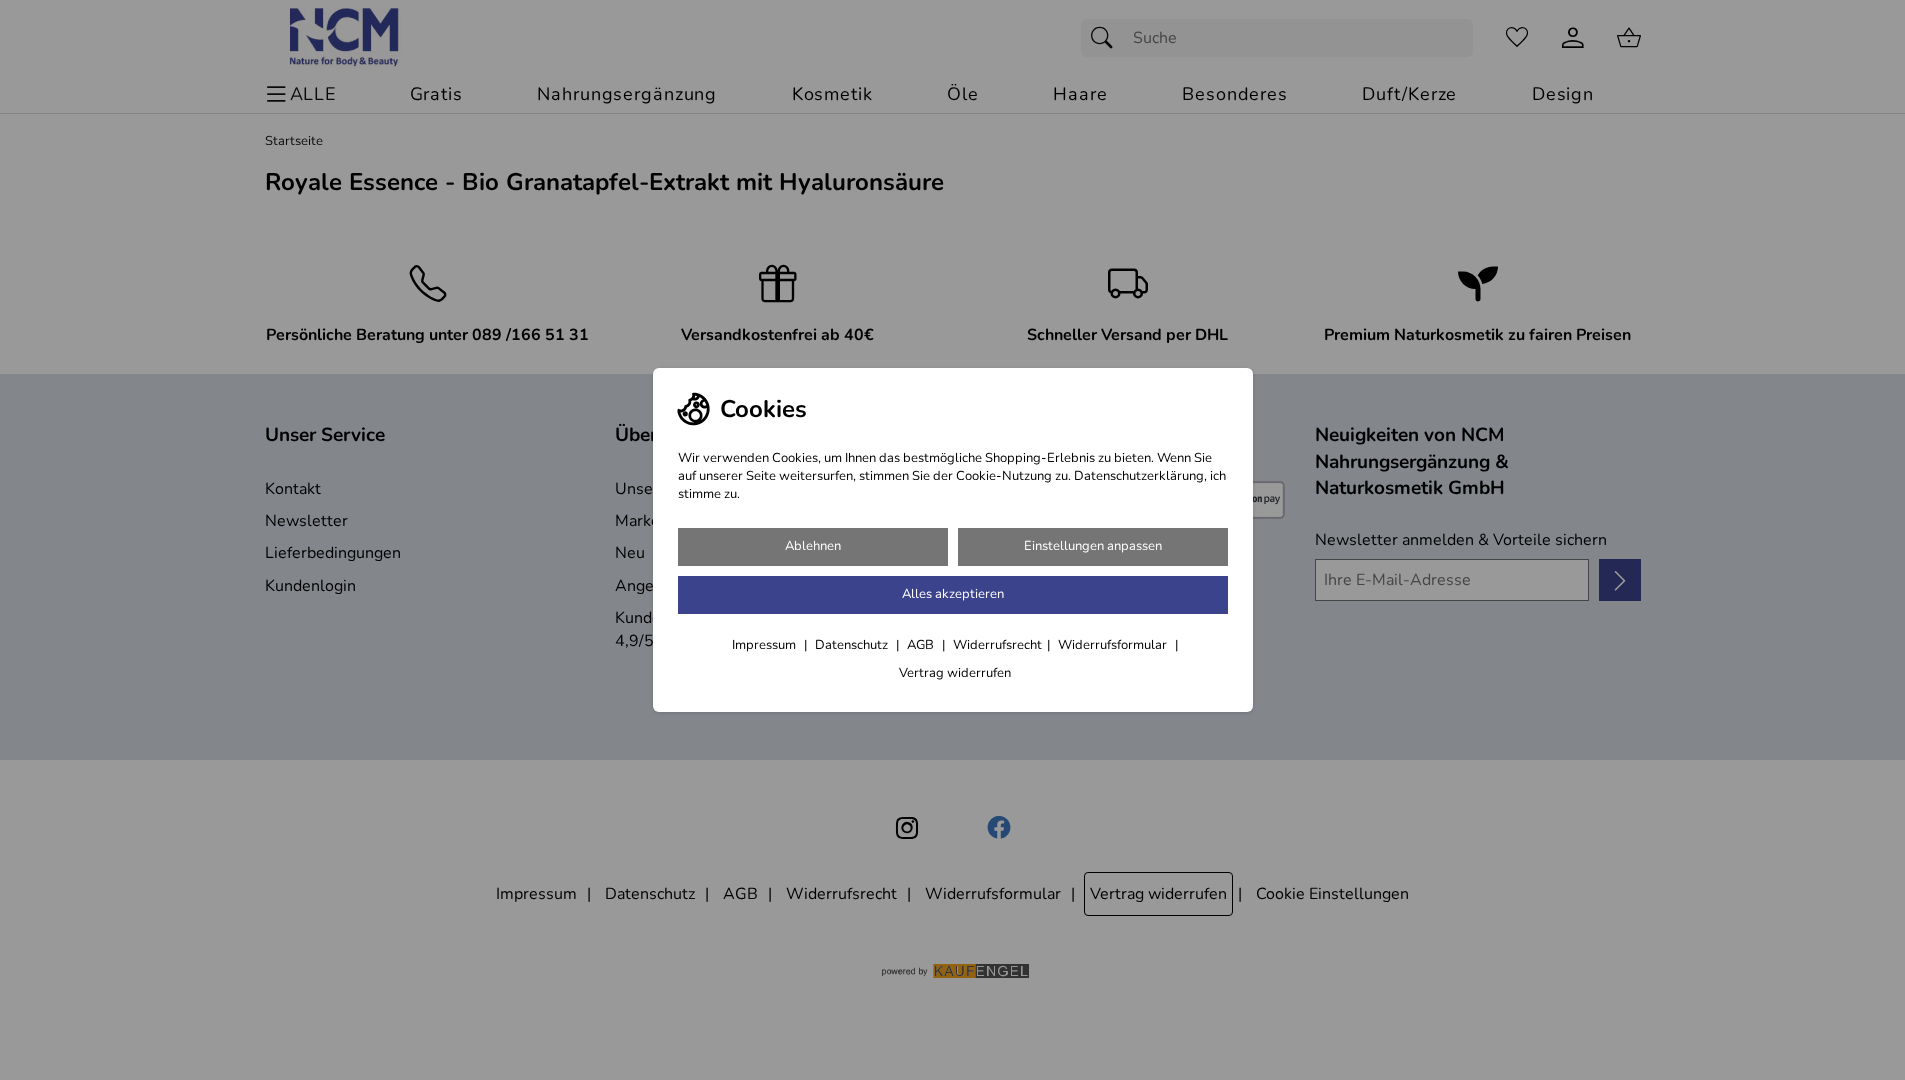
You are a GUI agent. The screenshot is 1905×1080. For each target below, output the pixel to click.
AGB (922, 645)
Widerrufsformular (1114, 645)
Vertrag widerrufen (955, 673)
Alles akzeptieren (953, 594)
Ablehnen (813, 546)
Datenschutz (853, 645)
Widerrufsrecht (997, 645)
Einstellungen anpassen (1093, 546)
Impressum (765, 645)
